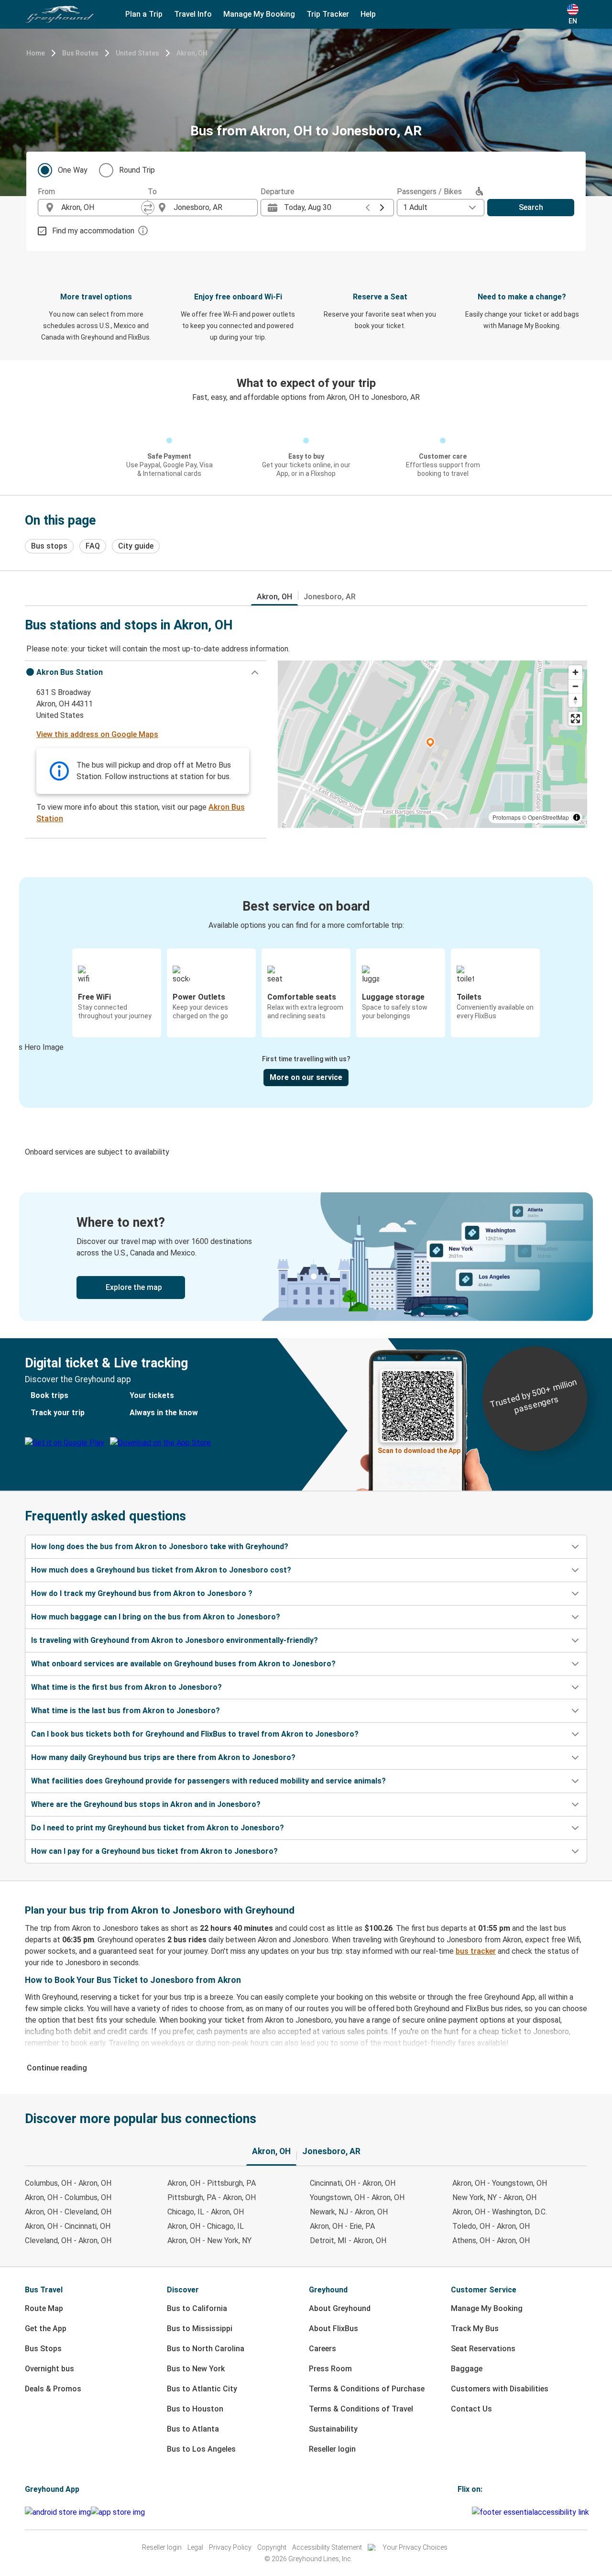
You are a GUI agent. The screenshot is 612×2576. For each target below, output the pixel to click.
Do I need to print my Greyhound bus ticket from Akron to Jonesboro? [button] (158, 1828)
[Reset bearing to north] (575, 700)
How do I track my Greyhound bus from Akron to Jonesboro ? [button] (142, 1593)
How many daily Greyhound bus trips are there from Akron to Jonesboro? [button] (163, 1757)
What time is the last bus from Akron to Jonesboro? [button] (126, 1711)
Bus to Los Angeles (201, 2449)
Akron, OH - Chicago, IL (206, 2226)
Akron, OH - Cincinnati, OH (68, 2226)
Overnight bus (49, 2369)
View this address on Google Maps (97, 734)
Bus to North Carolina (206, 2349)
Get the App (46, 2328)
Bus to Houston (195, 2409)
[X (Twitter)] (470, 2512)
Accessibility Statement (327, 2547)
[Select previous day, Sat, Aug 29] (368, 208)
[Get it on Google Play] (58, 2512)
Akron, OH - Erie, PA (342, 2226)
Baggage (467, 2369)
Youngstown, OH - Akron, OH (357, 2197)
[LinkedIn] (468, 2512)
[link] (306, 1257)
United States (137, 53)
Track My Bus (475, 2328)
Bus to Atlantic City (202, 2389)
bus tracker (476, 1951)
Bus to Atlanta (193, 2429)
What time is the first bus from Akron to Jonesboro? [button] (126, 1687)
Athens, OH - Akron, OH (491, 2240)
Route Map (44, 2308)
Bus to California (197, 2308)
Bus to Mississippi (200, 2328)
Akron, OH (192, 53)
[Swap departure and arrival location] (148, 208)
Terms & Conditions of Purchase (367, 2389)
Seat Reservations (483, 2349)
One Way (73, 170)
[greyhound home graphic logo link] (60, 14)
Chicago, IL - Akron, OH (206, 2212)
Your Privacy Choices (415, 2547)
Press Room (330, 2369)
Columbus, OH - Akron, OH (68, 2183)
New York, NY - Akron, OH (494, 2197)
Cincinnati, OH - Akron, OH (353, 2183)
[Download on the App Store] (118, 2512)
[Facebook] (459, 2512)
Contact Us (471, 2409)
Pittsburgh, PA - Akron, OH (212, 2197)
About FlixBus (333, 2328)
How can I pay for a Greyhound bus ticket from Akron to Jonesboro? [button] (154, 1851)
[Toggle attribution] (577, 817)
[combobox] (101, 208)
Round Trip (137, 170)
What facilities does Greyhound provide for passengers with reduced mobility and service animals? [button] (208, 1781)
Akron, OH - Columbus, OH (68, 2197)
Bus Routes (80, 53)
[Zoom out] (575, 686)
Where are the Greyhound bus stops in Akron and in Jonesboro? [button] (146, 1804)
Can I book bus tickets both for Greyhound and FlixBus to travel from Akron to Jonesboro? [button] (195, 1734)
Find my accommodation (93, 231)
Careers (322, 2349)
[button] (146, 672)
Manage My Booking (487, 2308)
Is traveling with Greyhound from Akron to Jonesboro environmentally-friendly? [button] (175, 1640)
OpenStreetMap (548, 817)
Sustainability (333, 2429)
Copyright (272, 2547)
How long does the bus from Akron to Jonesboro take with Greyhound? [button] (160, 1547)
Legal (195, 2547)
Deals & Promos (53, 2389)
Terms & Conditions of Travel (361, 2409)
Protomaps (507, 817)
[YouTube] (465, 2512)
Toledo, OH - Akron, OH (491, 2226)
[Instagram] (462, 2512)
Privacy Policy (230, 2547)
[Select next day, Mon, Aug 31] (382, 208)
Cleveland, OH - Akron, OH (68, 2240)
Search (531, 207)
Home (36, 53)
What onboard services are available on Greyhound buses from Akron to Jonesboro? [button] (183, 1664)
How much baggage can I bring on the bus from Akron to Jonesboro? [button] (156, 1617)
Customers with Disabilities (500, 2389)
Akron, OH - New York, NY (209, 2240)
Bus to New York (196, 2369)
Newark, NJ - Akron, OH (349, 2212)
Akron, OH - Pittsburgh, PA (212, 2183)
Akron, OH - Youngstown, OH (500, 2183)
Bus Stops (43, 2349)
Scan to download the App (419, 1451)
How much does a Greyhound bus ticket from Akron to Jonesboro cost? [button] (161, 1570)
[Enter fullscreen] (575, 719)
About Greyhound (340, 2308)
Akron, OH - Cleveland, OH (68, 2212)
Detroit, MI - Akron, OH (348, 2240)
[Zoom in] (575, 672)
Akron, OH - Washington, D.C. (500, 2212)
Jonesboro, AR (330, 597)
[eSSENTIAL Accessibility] (532, 2512)
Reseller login (332, 2449)
